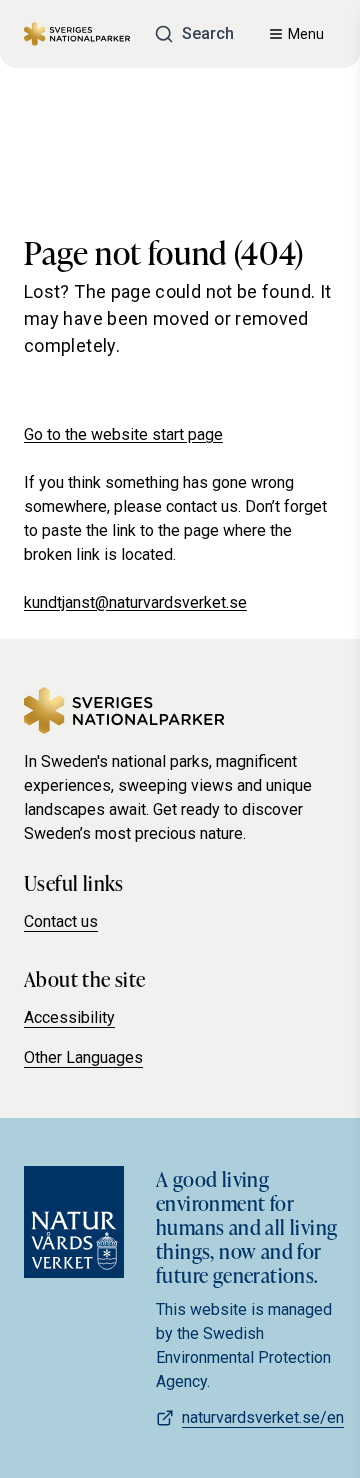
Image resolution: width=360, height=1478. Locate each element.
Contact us (61, 921)
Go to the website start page (123, 434)
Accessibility (69, 1017)
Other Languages (83, 1057)
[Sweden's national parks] (77, 34)
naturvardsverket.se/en (263, 1417)
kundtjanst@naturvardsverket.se (135, 602)
